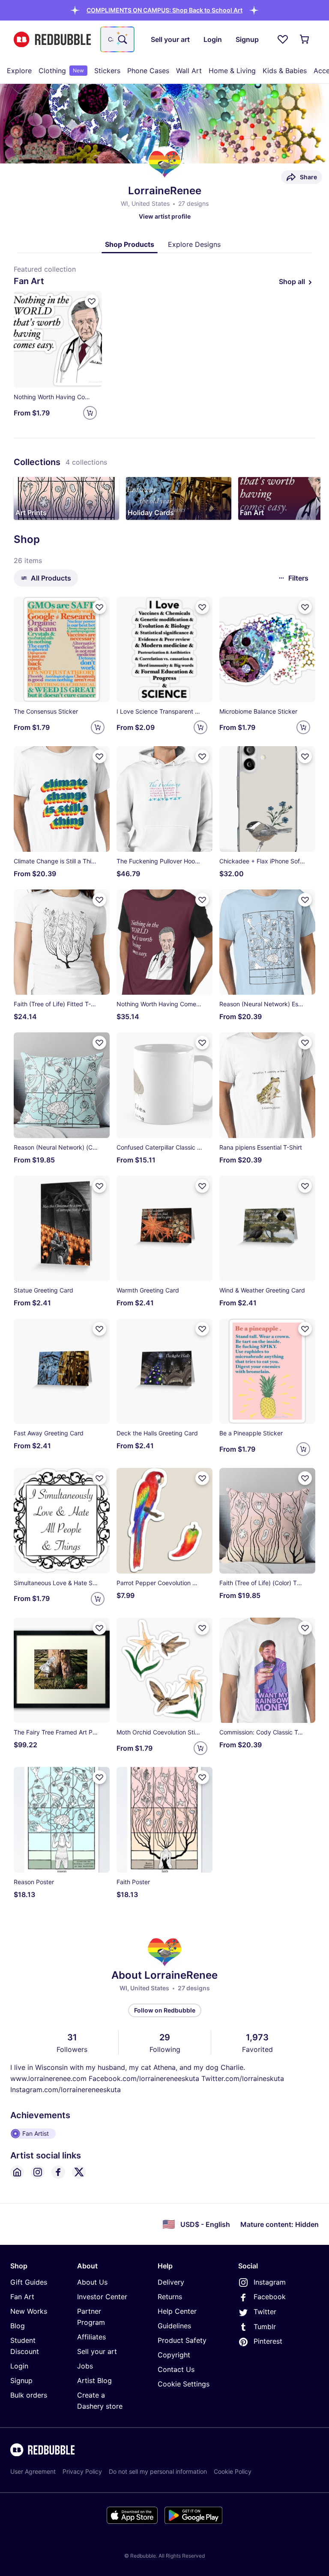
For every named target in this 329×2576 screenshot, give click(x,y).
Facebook (270, 2297)
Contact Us (176, 2369)
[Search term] (122, 39)
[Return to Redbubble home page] (52, 40)
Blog (18, 2326)
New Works (29, 2311)
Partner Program (91, 2317)
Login (19, 2366)
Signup (21, 2380)
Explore (19, 71)
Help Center (177, 2311)
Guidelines (174, 2326)
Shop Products (130, 244)
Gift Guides (29, 2282)
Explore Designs (194, 244)
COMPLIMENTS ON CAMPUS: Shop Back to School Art (164, 10)
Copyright (174, 2355)
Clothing (61, 71)
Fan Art (22, 2297)
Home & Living (232, 71)
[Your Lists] (283, 39)
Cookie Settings (184, 2384)
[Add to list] (92, 301)
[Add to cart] (90, 413)
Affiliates (91, 2337)
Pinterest (268, 2341)
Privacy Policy (82, 2471)
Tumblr (265, 2327)
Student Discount (25, 2346)
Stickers (107, 71)
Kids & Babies (285, 71)
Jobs (85, 2366)
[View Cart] (305, 39)
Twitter (265, 2312)
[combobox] (117, 39)
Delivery (171, 2282)
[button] (164, 10)
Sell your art (97, 2351)
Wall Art (189, 71)
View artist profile (165, 216)
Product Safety (182, 2340)
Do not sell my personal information (158, 2471)
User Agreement (33, 2471)
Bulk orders (29, 2395)
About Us (92, 2282)
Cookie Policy (233, 2471)
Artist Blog (94, 2380)
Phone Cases (148, 71)
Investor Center (102, 2297)
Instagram (270, 2282)
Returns (170, 2297)
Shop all (292, 282)
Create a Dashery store (100, 2401)
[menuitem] (19, 71)
